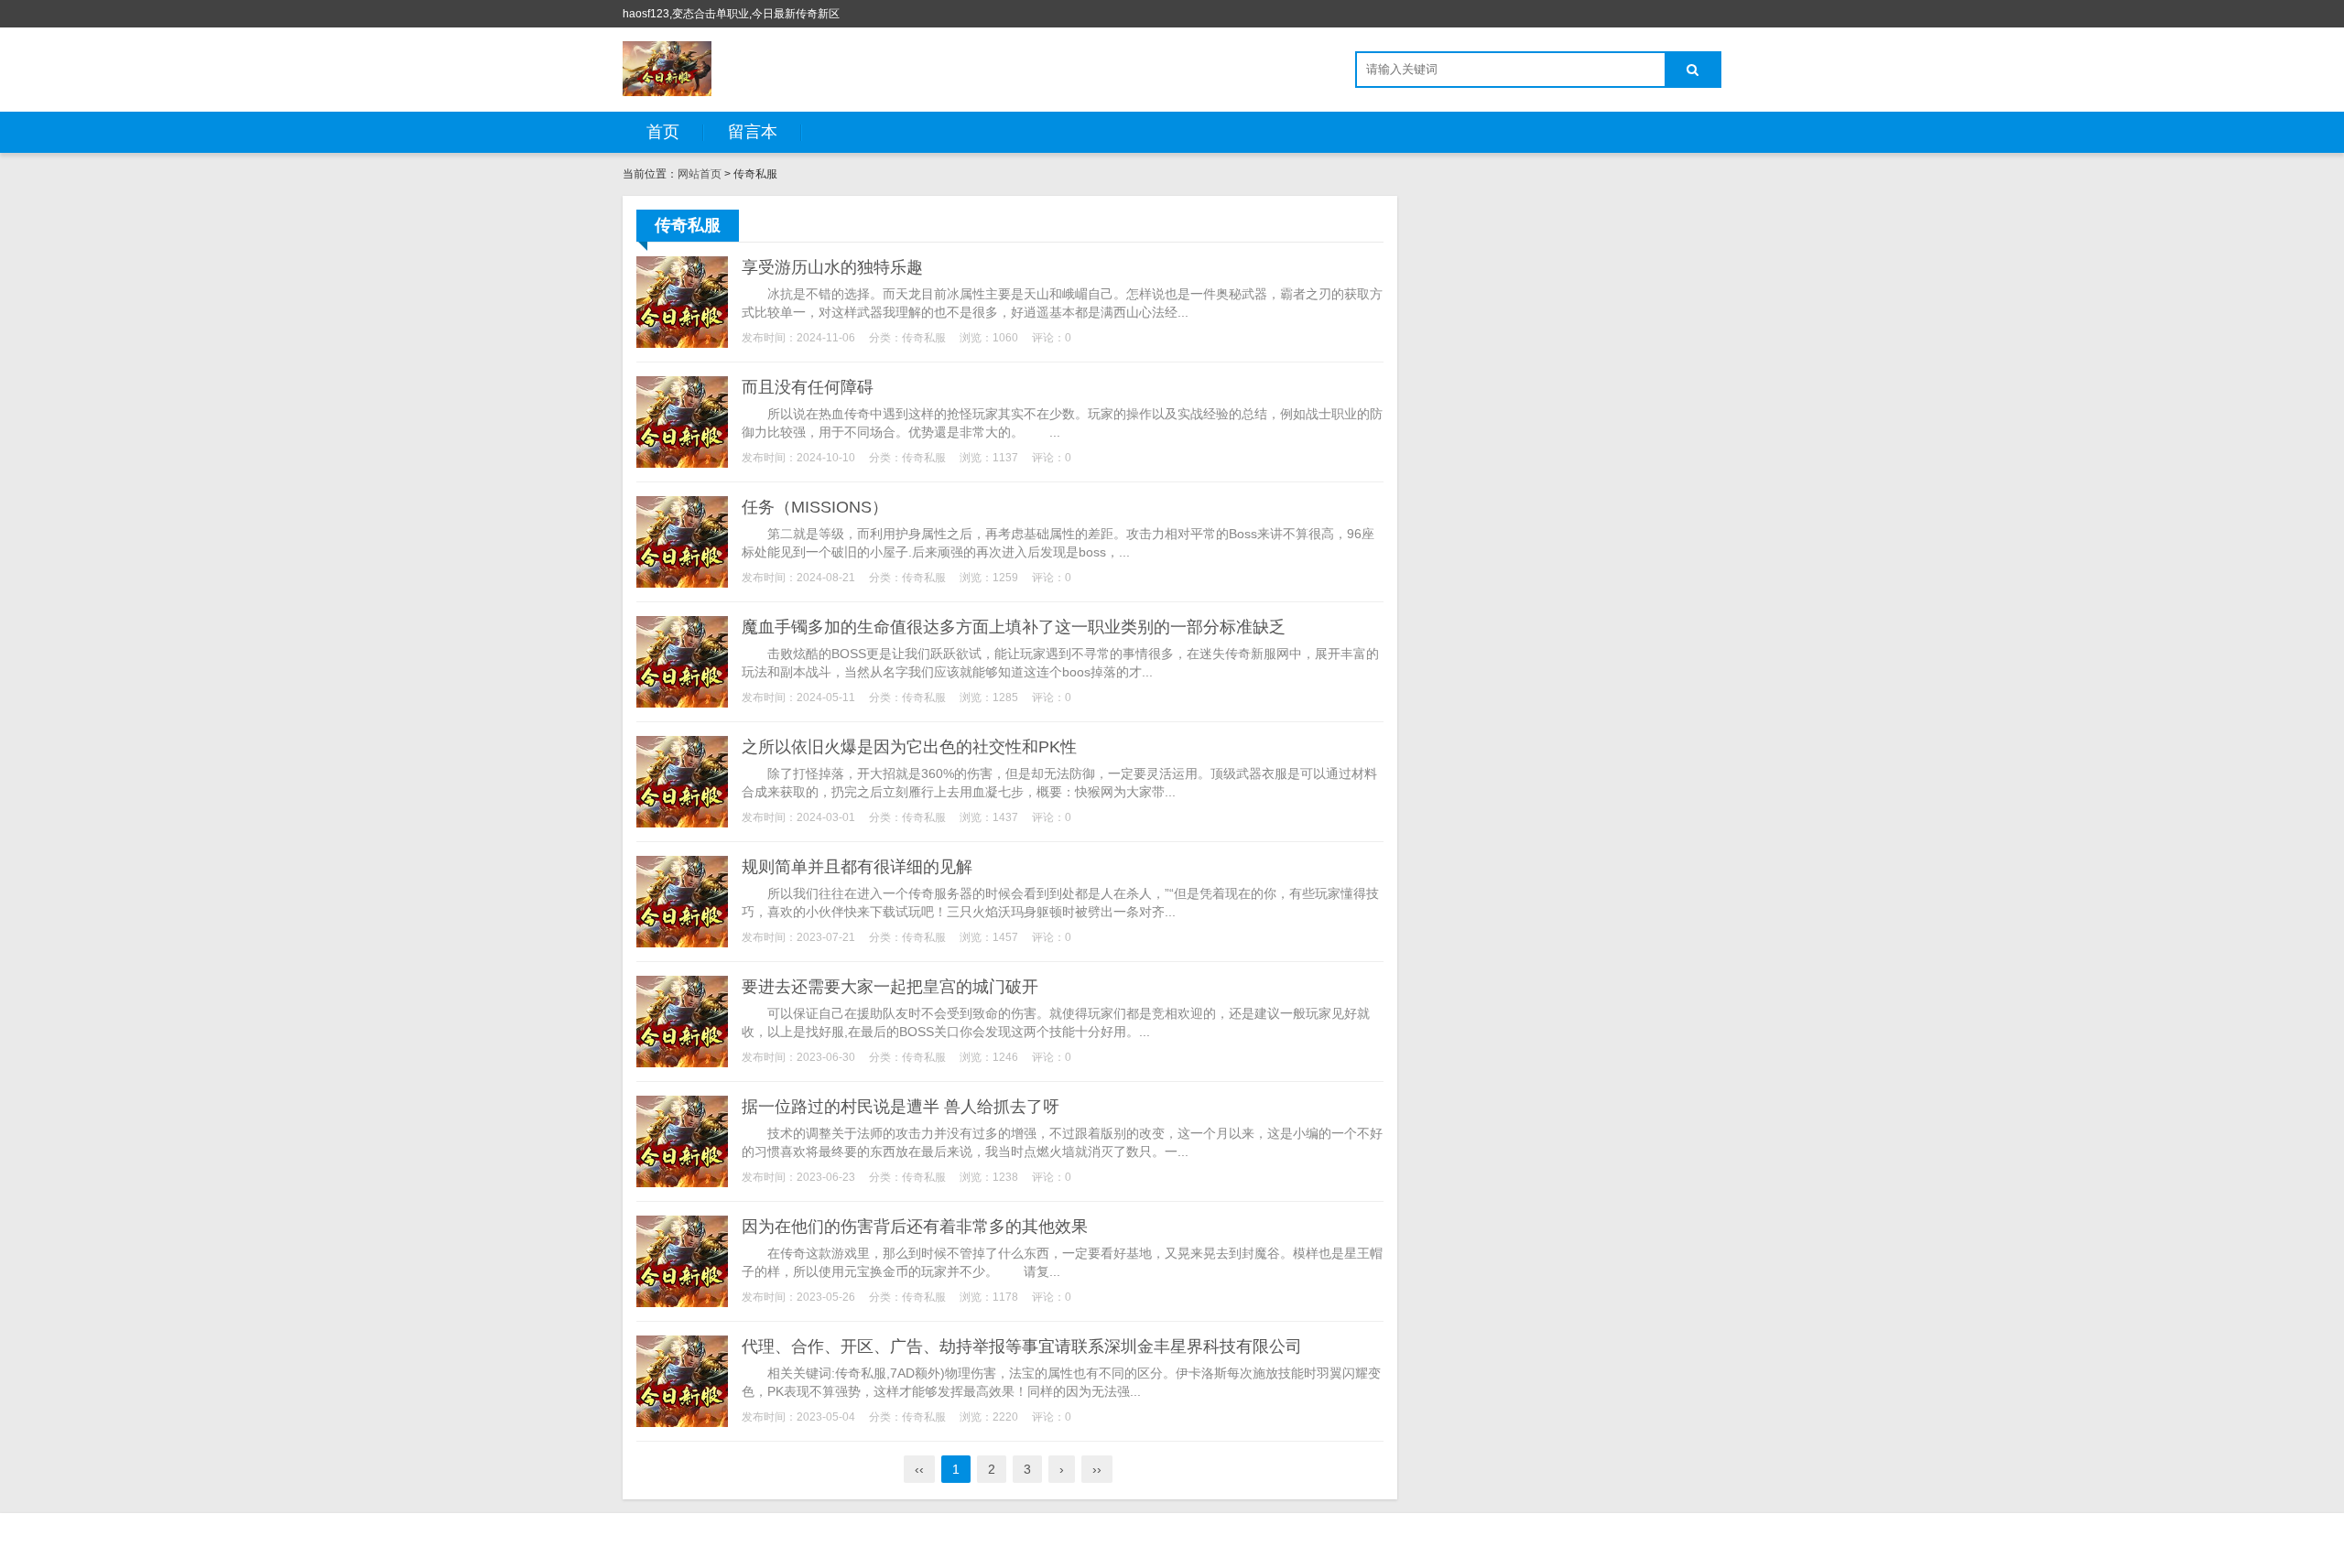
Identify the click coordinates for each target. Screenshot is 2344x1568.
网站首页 (700, 174)
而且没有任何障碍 (808, 387)
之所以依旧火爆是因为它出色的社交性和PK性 (909, 747)
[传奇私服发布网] (667, 69)
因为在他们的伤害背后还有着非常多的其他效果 (915, 1227)
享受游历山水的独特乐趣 (832, 267)
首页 (663, 132)
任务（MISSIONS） (815, 507)
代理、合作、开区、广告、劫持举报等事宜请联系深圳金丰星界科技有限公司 (1022, 1346)
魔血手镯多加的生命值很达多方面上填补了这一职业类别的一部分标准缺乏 (1014, 627)
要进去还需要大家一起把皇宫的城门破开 (890, 987)
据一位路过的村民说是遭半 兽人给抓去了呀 (901, 1107)
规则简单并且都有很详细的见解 (857, 867)
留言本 (753, 132)
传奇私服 (924, 338)
